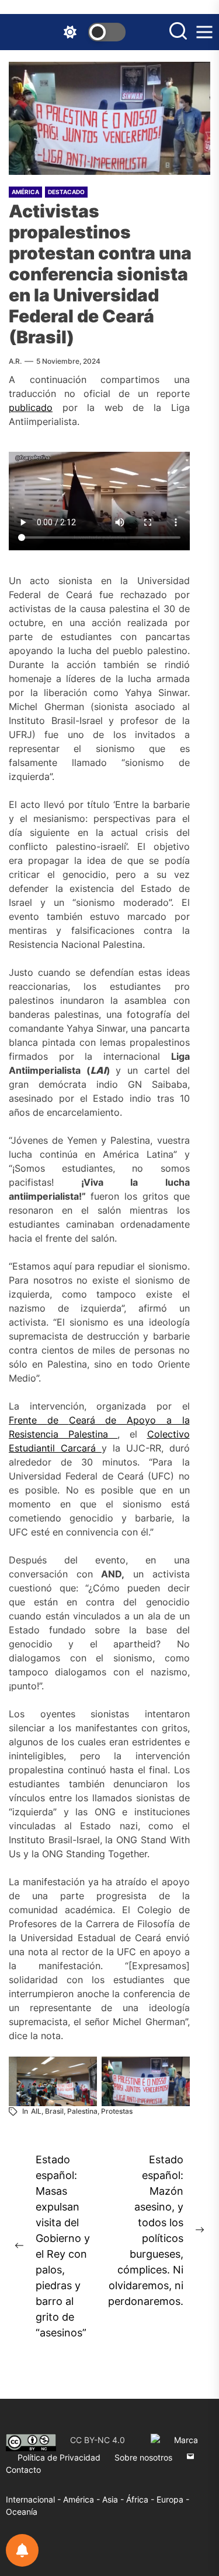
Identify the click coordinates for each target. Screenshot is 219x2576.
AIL (36, 2111)
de (58, 1420)
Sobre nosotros (143, 2457)
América (25, 192)
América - (83, 2499)
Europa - (173, 2499)
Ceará (87, 1420)
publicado (31, 407)
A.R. (15, 361)
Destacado (66, 192)
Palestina (82, 2111)
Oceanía (22, 2512)
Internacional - (34, 2499)
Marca (186, 2440)
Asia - (114, 2499)
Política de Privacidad (59, 2457)
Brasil (54, 2111)
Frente (28, 1420)
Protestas (117, 2111)
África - (141, 2499)
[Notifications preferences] (22, 2550)
